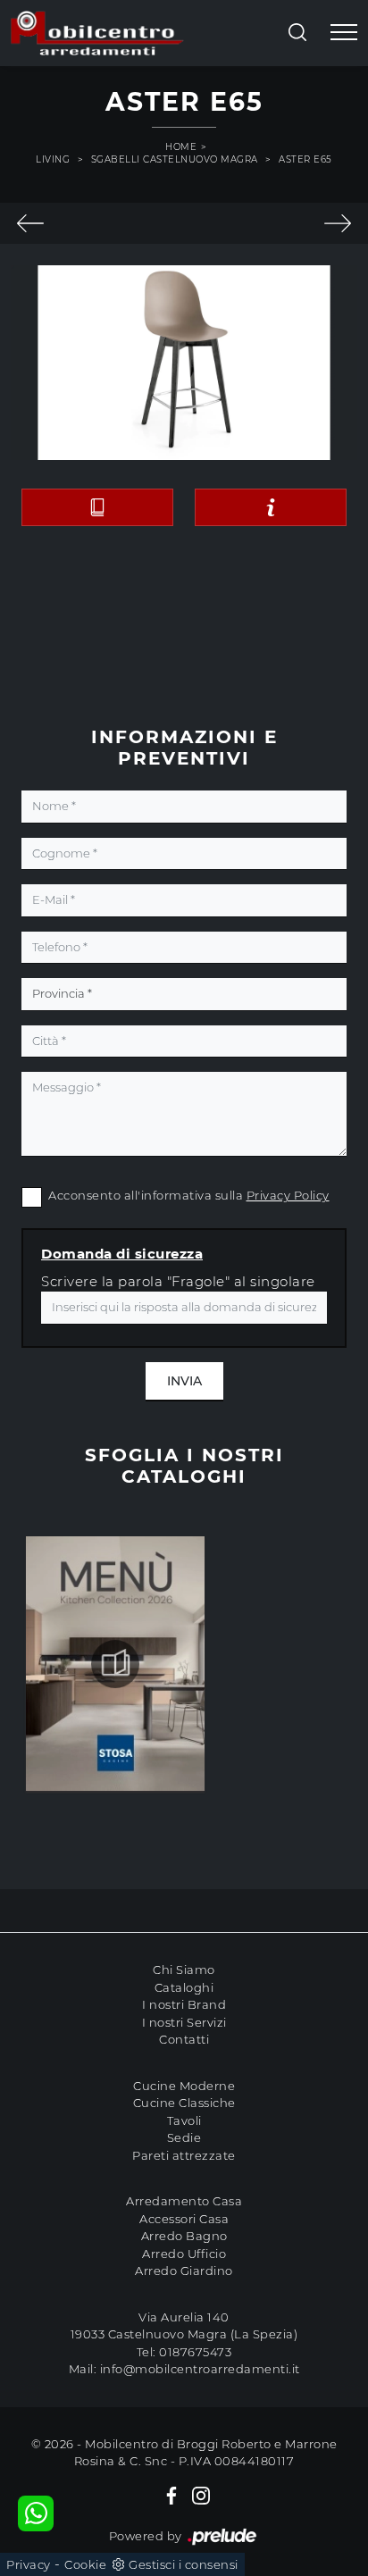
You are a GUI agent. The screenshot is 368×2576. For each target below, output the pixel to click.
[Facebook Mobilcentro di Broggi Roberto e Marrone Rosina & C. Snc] (171, 2496)
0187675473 (195, 2352)
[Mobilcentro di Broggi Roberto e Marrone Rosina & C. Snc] (97, 33)
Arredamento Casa (184, 2201)
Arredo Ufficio (184, 2254)
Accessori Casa (184, 2219)
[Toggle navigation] (344, 33)
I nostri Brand (184, 2004)
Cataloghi (184, 1987)
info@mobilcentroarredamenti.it (200, 2369)
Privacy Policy (288, 1195)
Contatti (184, 2039)
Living (53, 159)
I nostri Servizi (184, 2022)
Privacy (29, 2564)
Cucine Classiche (184, 2103)
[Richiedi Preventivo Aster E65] (271, 507)
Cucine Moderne (184, 2086)
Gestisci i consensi (184, 2564)
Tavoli (184, 2120)
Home (181, 147)
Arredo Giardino (184, 2271)
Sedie (184, 2137)
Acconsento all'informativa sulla (189, 1195)
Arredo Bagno (184, 2236)
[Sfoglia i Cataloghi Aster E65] (97, 507)
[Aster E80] (337, 223)
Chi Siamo (184, 1970)
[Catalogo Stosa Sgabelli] (115, 1664)
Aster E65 (305, 159)
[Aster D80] (31, 223)
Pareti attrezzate (184, 2155)
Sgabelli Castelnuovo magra (175, 159)
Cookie (85, 2564)
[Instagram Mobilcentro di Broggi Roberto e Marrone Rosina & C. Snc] (201, 2496)
